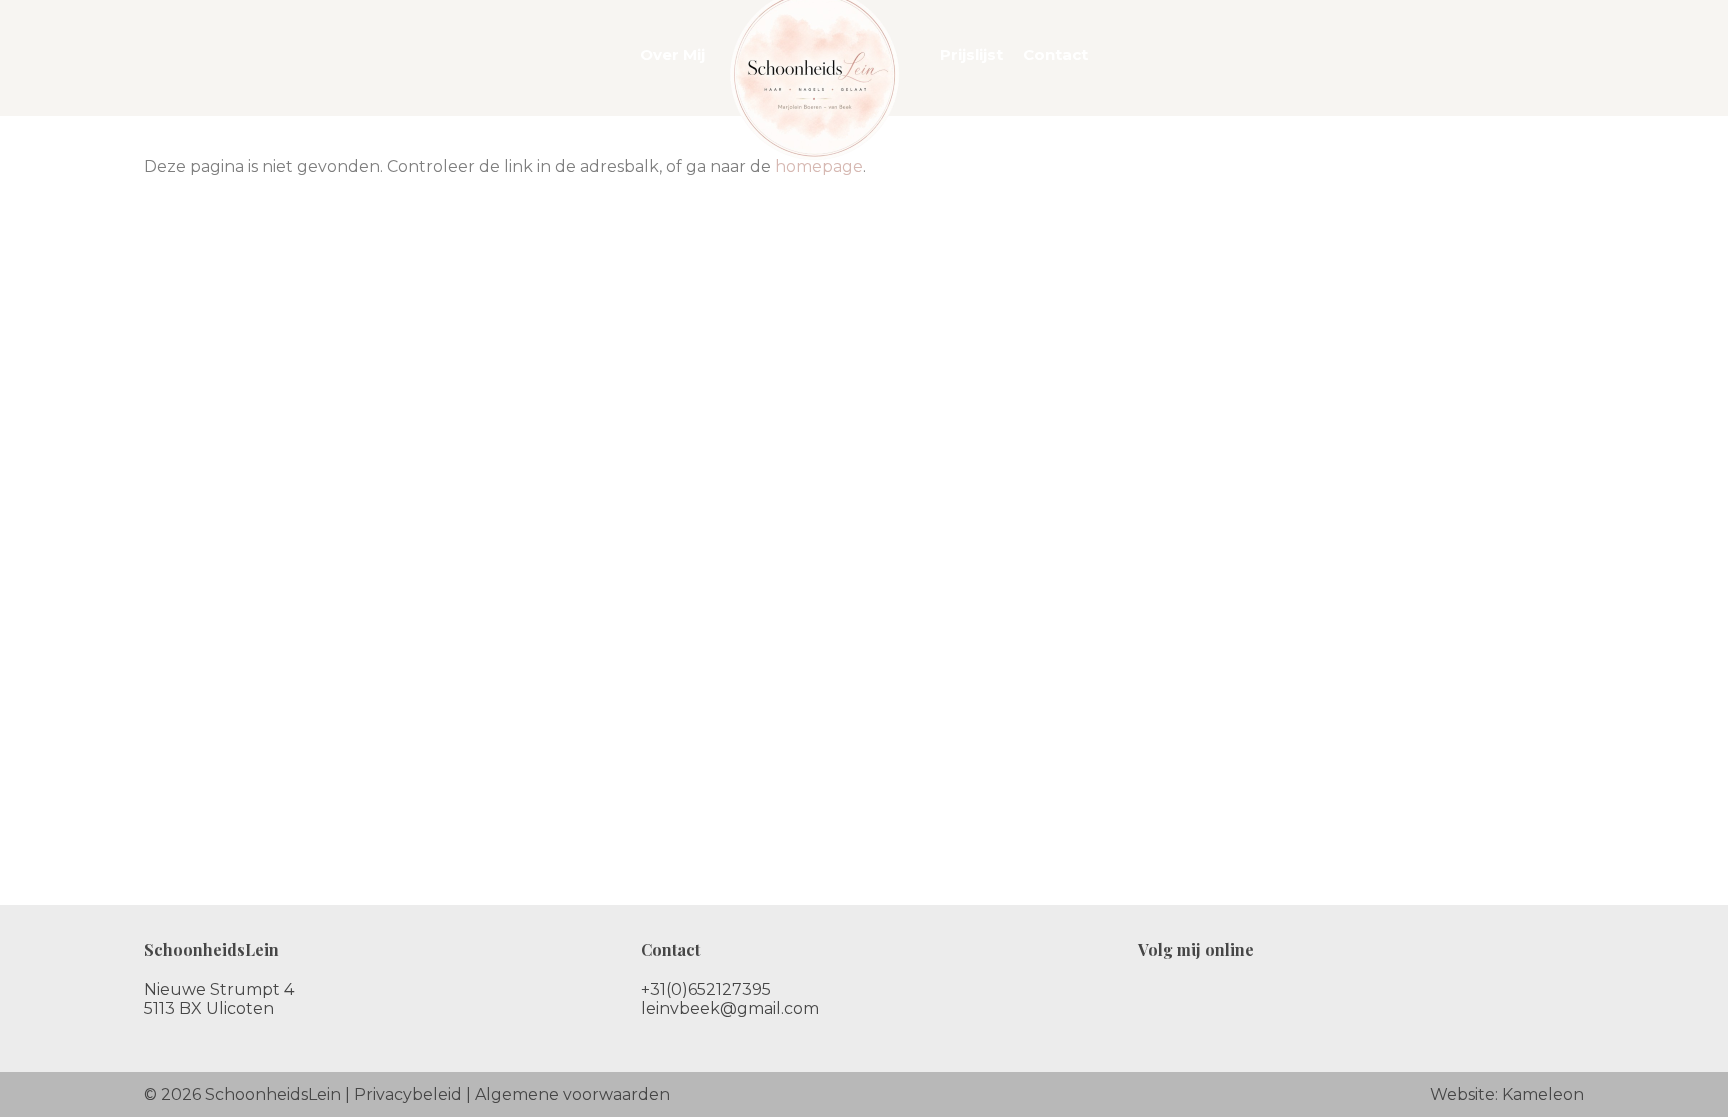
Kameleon (1543, 1094)
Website (1462, 1094)
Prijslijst (971, 54)
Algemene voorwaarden (572, 1094)
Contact (1055, 54)
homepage (819, 166)
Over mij (672, 54)
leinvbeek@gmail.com (730, 1008)
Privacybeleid (408, 1094)
